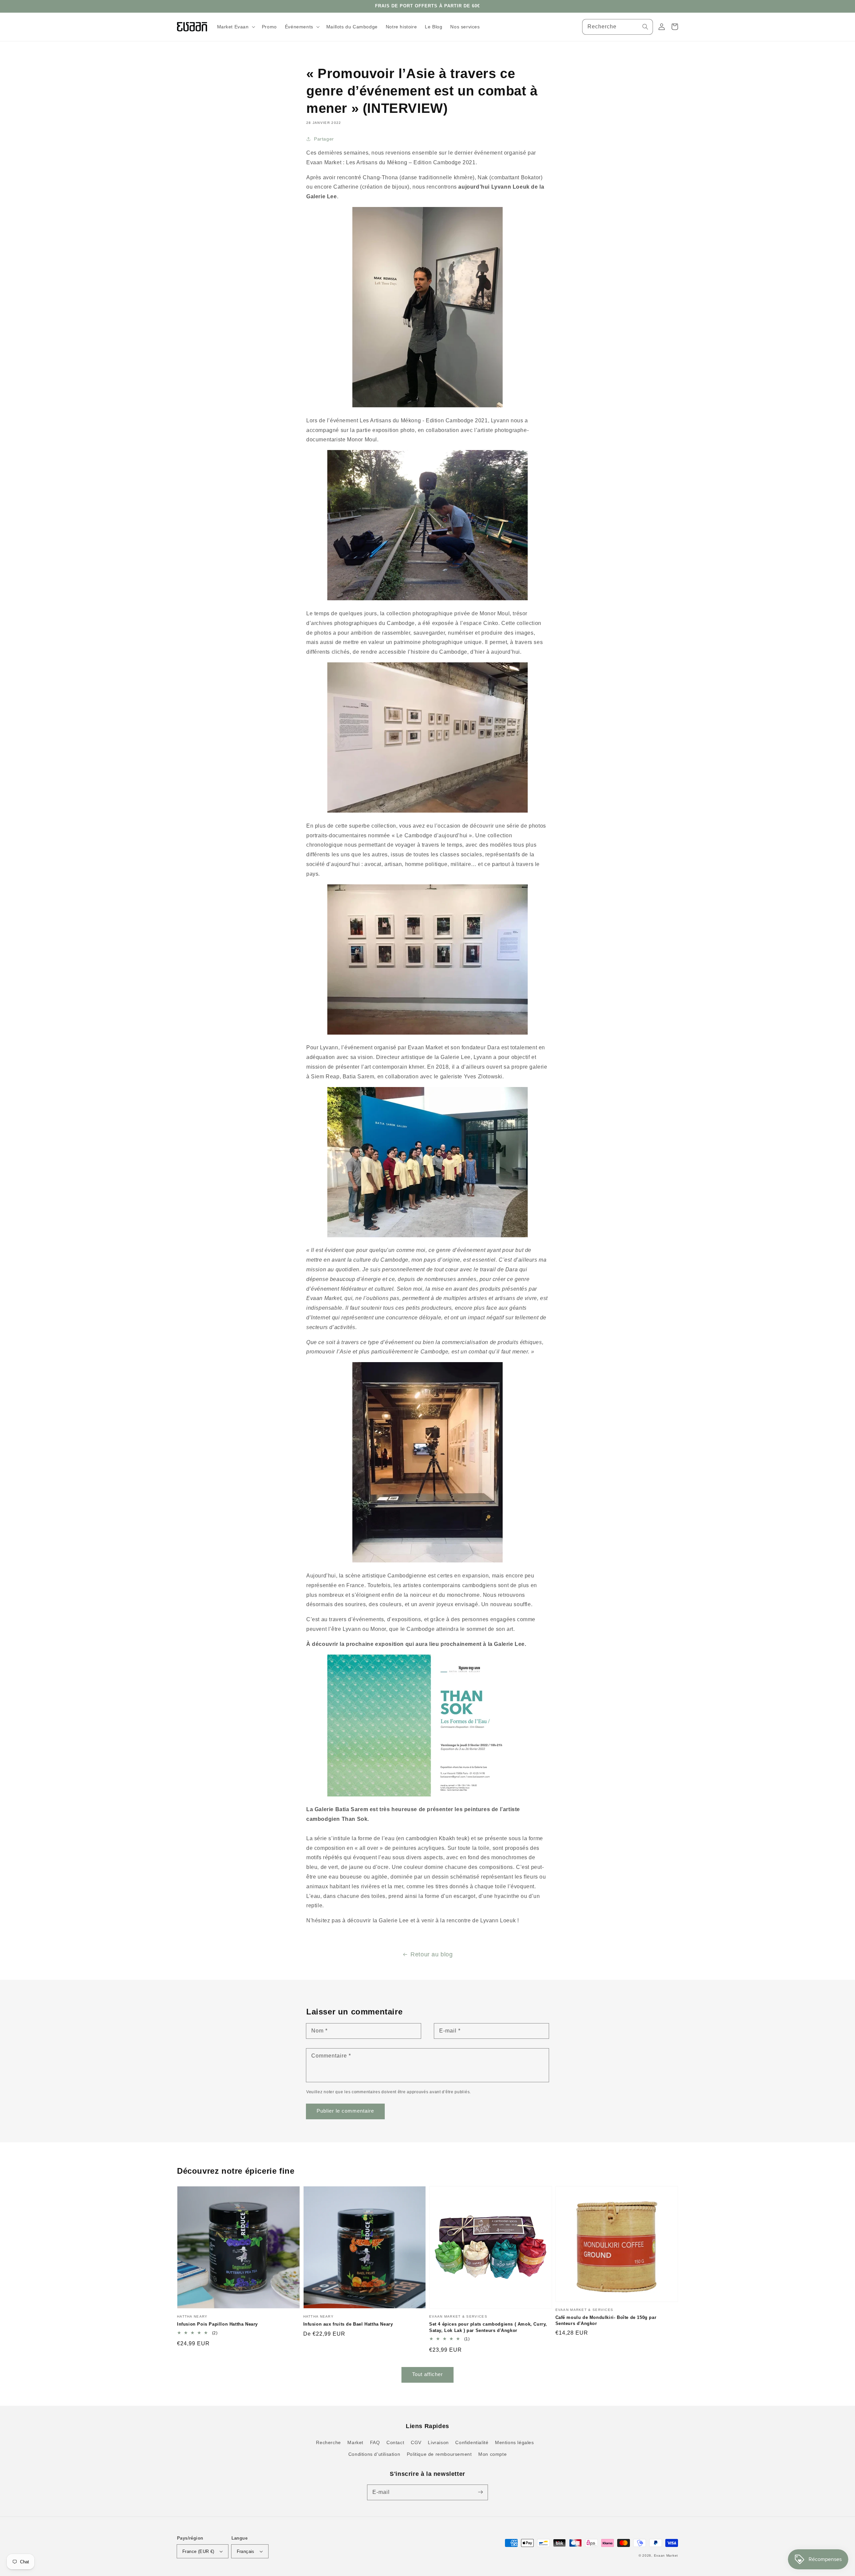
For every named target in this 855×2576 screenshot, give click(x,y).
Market (355, 2442)
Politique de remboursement (439, 2454)
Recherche (328, 2442)
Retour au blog (432, 1954)
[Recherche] (645, 27)
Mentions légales (515, 2442)
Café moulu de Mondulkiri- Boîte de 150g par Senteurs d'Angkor (606, 2320)
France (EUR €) (198, 2551)
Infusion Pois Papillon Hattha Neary (217, 2324)
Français (246, 2551)
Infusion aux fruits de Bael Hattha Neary (348, 2324)
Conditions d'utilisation (374, 2454)
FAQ (375, 2442)
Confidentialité (472, 2442)
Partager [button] (324, 139)
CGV (416, 2442)
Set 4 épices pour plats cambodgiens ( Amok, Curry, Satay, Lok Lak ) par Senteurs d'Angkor (488, 2327)
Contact (395, 2442)
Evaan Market (666, 2555)
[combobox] (618, 27)
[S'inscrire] (480, 2492)
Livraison (438, 2442)
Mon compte (492, 2454)
